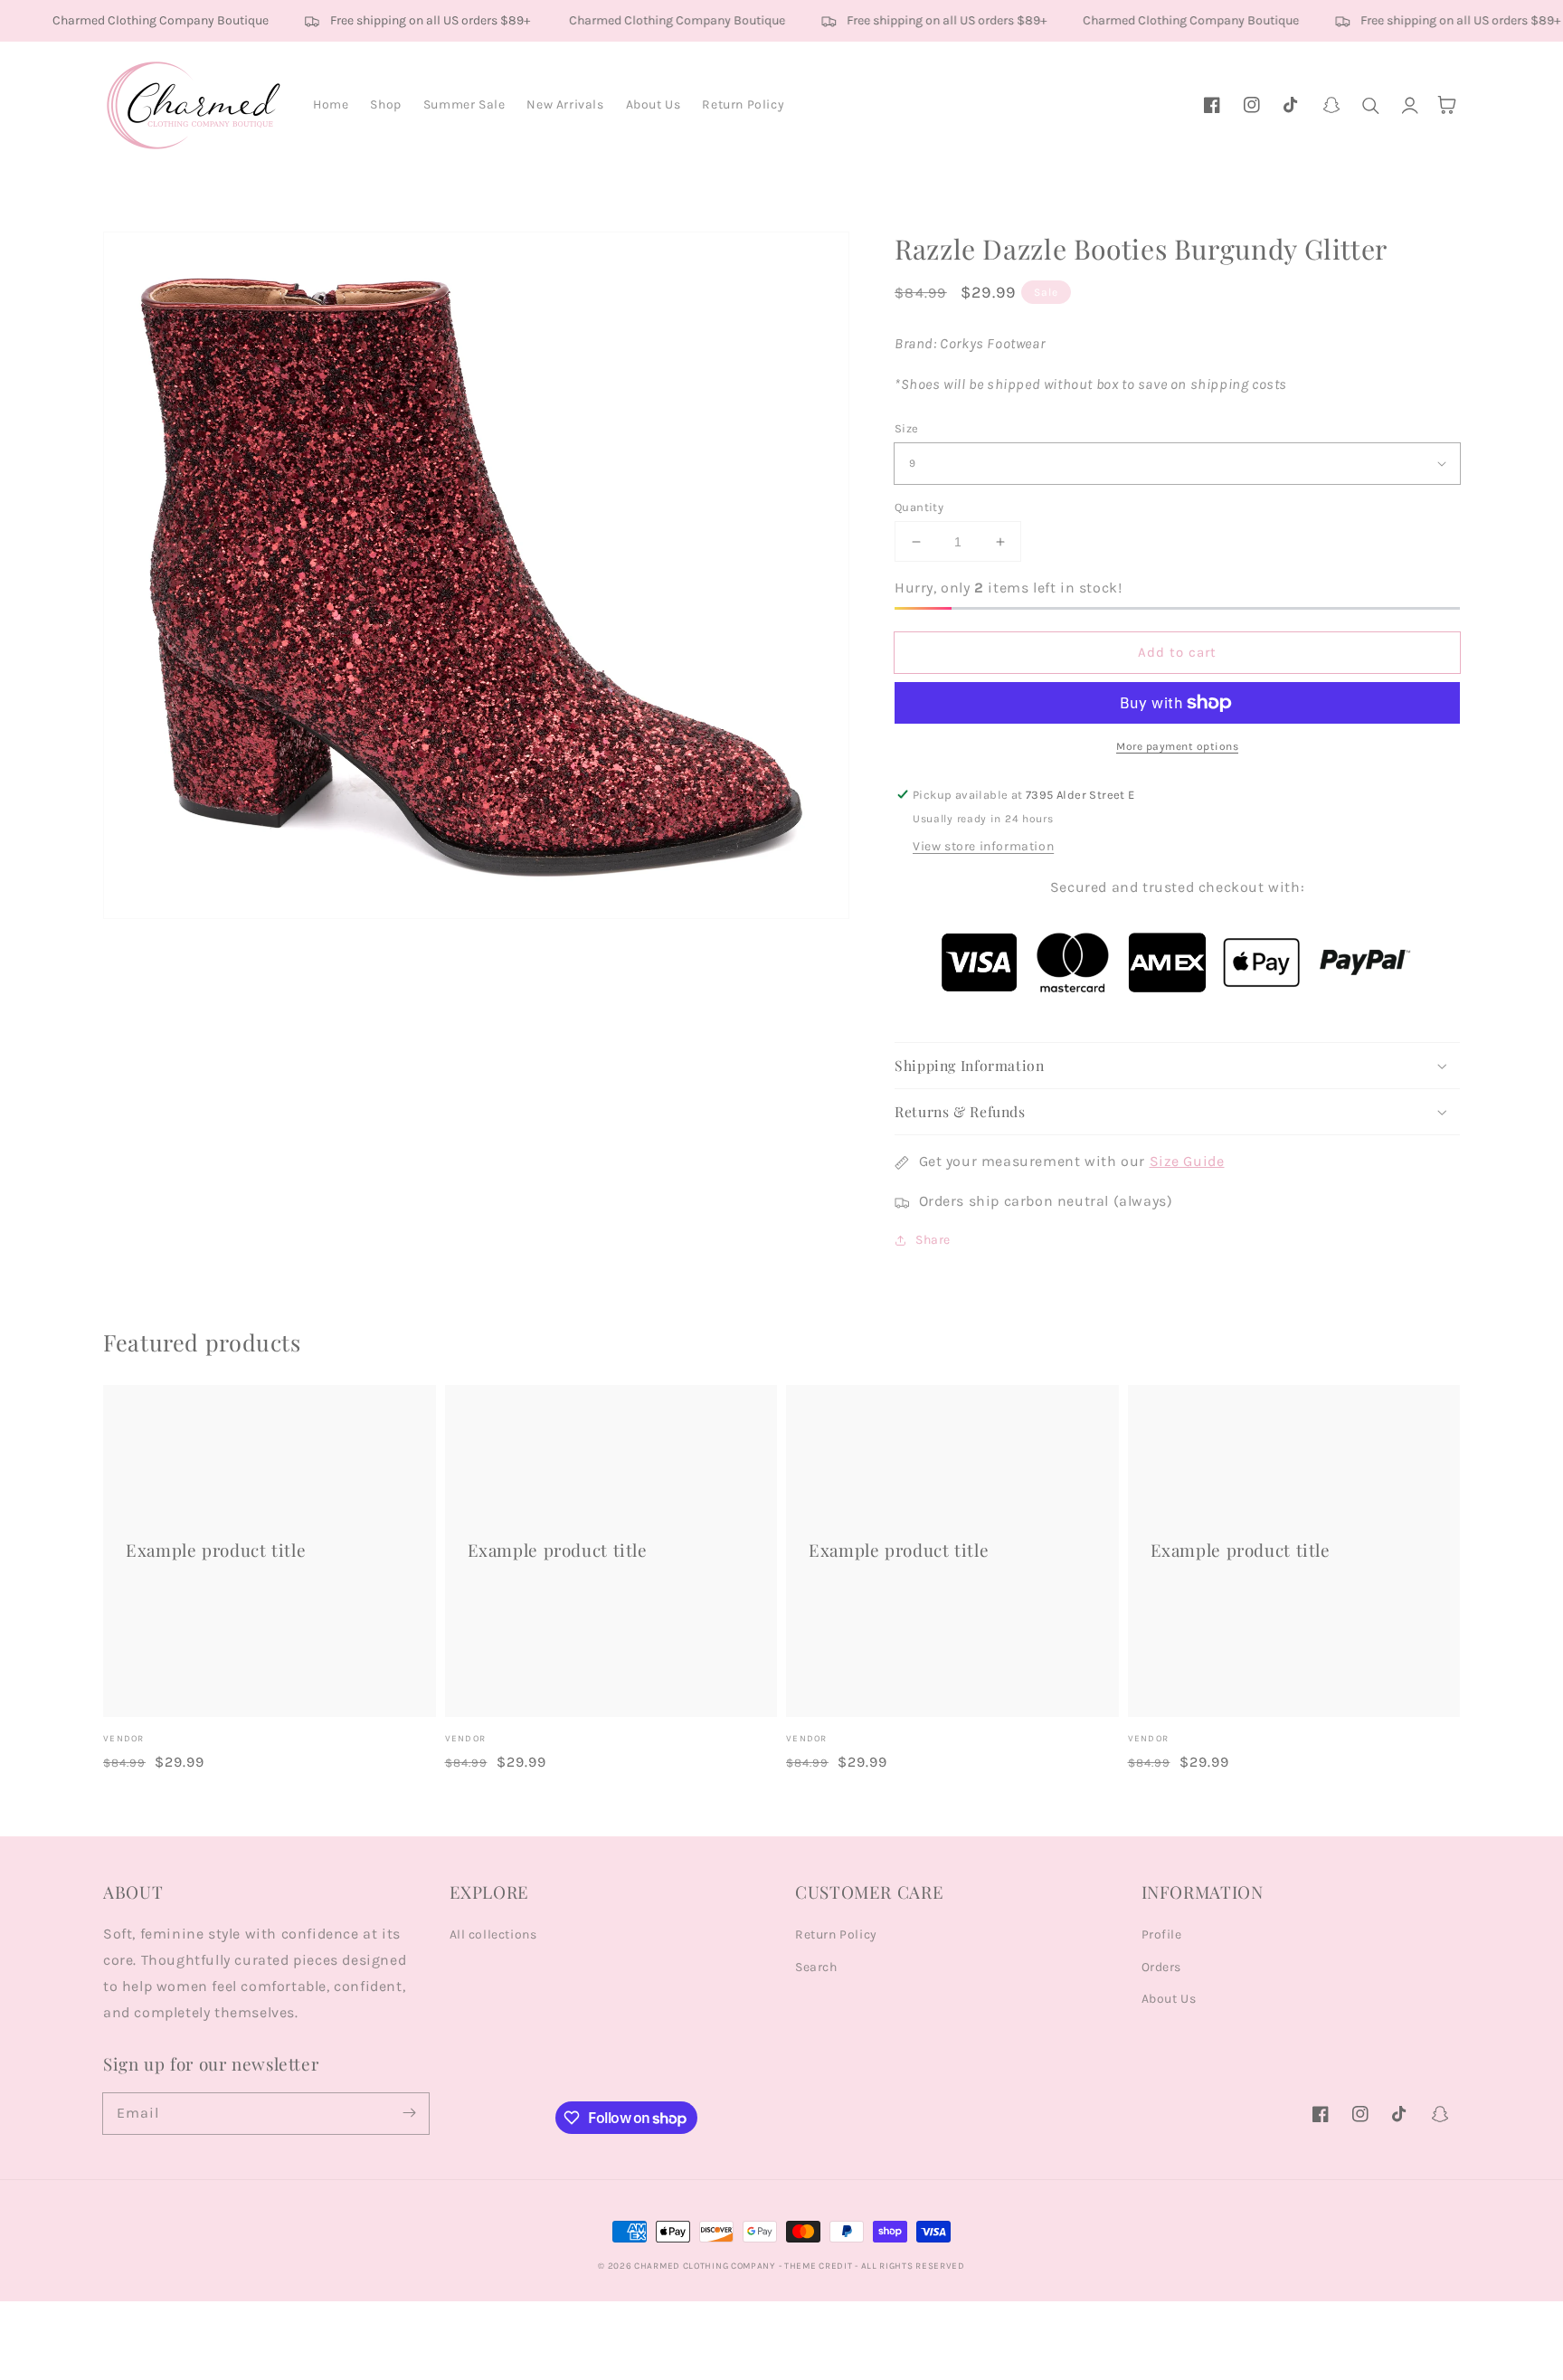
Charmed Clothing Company (705, 2266)
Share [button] (933, 1240)
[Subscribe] (409, 2113)
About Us (1169, 1999)
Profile (1162, 1934)
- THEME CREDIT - (820, 2266)
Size (907, 428)
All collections (493, 1934)
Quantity (919, 507)
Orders (1162, 1967)
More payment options (1177, 746)
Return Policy (836, 1934)
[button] (1371, 105)
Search (816, 1967)
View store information (983, 846)
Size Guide (1187, 1161)
